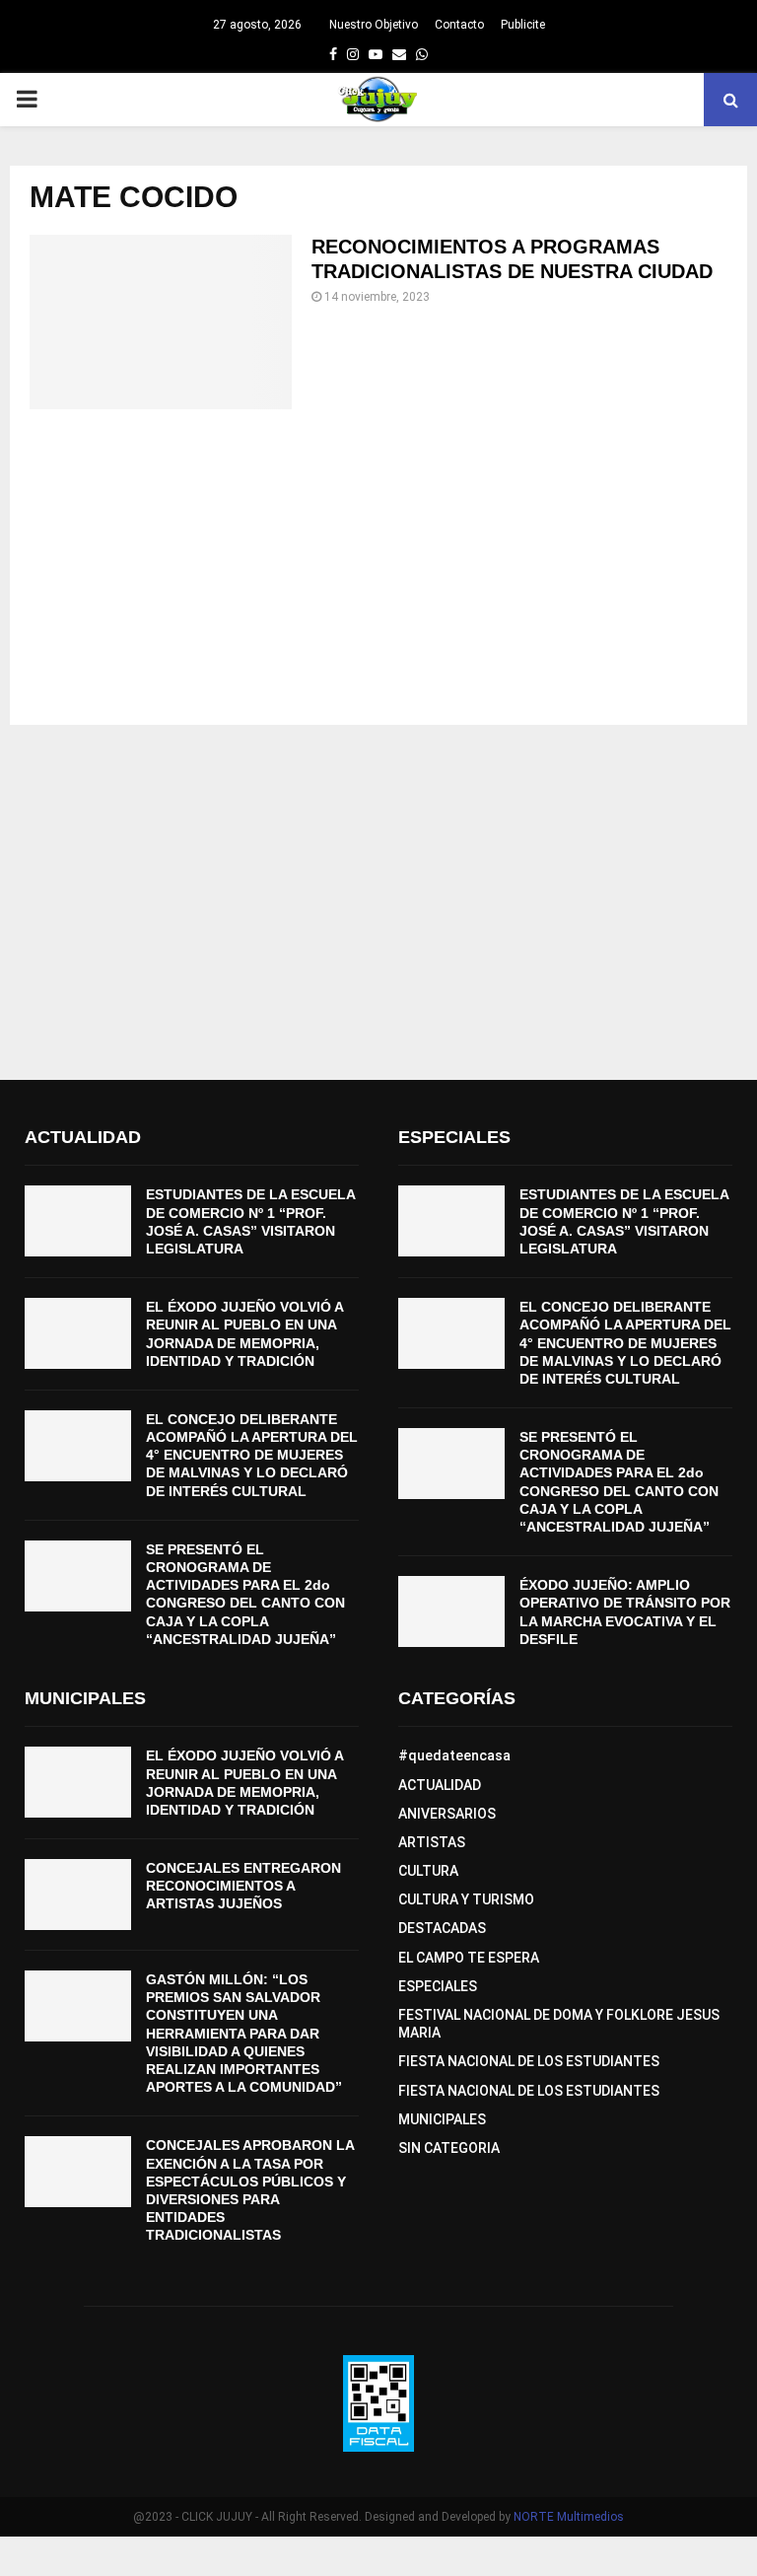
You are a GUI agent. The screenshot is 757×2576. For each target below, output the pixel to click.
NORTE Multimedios (569, 2517)
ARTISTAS (432, 1842)
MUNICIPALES (442, 2119)
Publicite (523, 25)
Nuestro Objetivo (374, 25)
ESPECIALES (438, 1986)
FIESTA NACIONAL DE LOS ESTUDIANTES (529, 2061)
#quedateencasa (454, 1755)
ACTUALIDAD (440, 1785)
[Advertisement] (378, 567)
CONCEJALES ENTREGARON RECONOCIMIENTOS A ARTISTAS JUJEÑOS (243, 1886)
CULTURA (428, 1871)
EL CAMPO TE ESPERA (469, 1958)
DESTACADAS (442, 1928)
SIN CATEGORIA (449, 2148)
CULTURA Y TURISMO (466, 1899)
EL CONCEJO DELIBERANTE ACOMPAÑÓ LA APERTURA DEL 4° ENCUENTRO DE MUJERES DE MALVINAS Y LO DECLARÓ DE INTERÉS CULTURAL (252, 1455)
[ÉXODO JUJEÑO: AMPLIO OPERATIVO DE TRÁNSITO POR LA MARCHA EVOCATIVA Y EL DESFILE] (451, 1611)
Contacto (459, 25)
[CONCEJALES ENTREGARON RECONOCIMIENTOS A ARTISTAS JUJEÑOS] (78, 1895)
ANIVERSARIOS (447, 1814)
